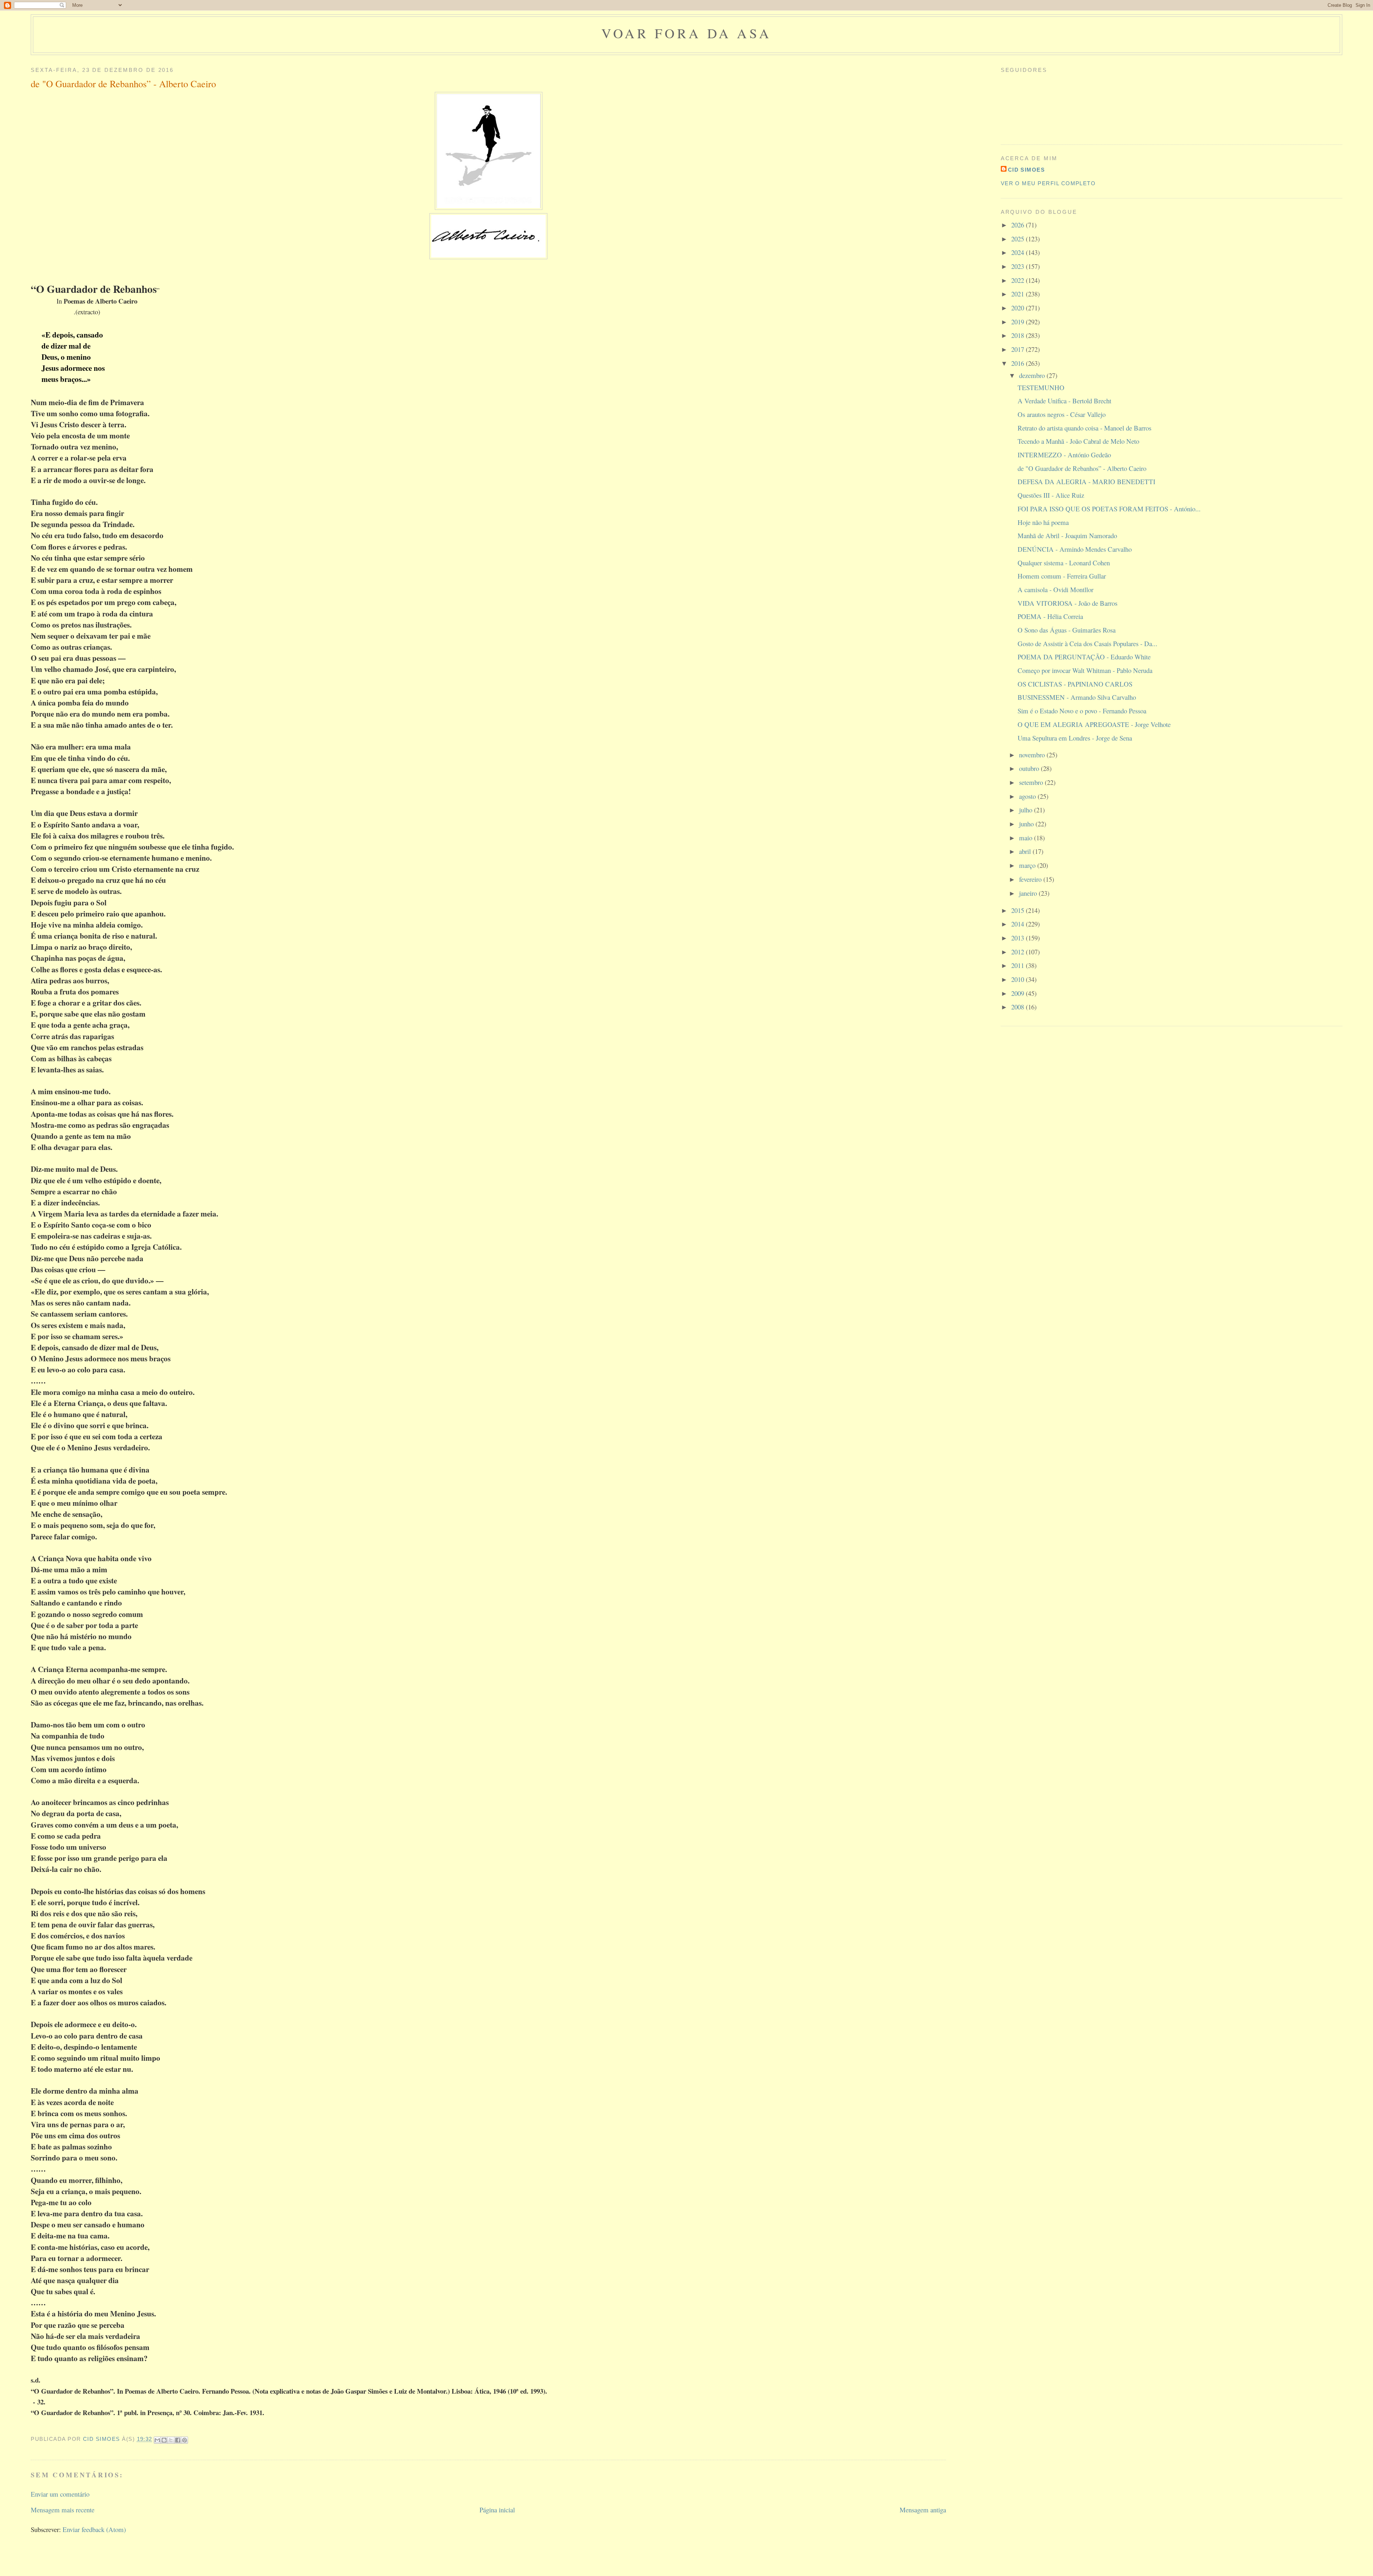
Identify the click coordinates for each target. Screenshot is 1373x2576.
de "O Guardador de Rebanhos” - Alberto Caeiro (1082, 468)
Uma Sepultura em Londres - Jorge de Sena (1075, 738)
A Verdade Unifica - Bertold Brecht (1064, 401)
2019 (1018, 322)
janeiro (1029, 893)
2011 (1018, 965)
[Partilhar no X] (171, 2440)
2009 (1018, 993)
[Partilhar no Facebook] (178, 2440)
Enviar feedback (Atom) (94, 2529)
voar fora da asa (686, 33)
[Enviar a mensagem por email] (157, 2440)
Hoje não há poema (1043, 522)
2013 (1018, 938)
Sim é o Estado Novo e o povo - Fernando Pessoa (1082, 711)
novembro (1033, 755)
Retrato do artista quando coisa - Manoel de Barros (1084, 428)
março (1028, 865)
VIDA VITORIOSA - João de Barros (1067, 603)
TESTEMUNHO (1041, 387)
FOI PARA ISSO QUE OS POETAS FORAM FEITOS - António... (1109, 509)
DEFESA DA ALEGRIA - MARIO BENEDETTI (1086, 481)
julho (1027, 810)
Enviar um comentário (60, 2494)
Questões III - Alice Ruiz (1051, 495)
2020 (1018, 308)
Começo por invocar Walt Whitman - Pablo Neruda (1085, 670)
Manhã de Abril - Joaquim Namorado (1067, 535)
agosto (1028, 796)
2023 (1018, 266)
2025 (1018, 239)
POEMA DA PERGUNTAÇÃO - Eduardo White (1084, 657)
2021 (1018, 294)
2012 (1018, 952)
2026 (1018, 225)
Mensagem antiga (923, 2510)
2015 (1018, 910)
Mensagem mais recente (63, 2510)
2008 (1018, 1007)
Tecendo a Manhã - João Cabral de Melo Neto (1078, 441)
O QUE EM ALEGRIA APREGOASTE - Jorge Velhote (1094, 724)
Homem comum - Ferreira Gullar (1062, 576)
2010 (1018, 979)
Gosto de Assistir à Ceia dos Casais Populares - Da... (1087, 643)
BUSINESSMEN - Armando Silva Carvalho (1077, 697)
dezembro (1033, 375)
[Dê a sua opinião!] (164, 2440)
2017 (1018, 349)
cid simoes (1027, 170)
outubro (1030, 768)
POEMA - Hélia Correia (1050, 616)
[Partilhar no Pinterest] (184, 2440)
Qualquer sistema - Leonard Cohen (1064, 563)
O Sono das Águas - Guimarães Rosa (1067, 630)
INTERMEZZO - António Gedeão (1064, 455)
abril (1026, 851)
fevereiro (1031, 879)
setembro (1032, 782)
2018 (1018, 335)
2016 (1018, 363)
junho (1027, 824)
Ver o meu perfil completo (1048, 183)
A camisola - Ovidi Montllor (1055, 589)
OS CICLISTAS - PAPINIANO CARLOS (1075, 684)
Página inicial (497, 2510)
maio (1027, 838)
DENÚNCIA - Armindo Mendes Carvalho (1075, 549)
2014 (1018, 924)
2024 (1018, 252)
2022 (1018, 280)
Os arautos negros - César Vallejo (1062, 414)
